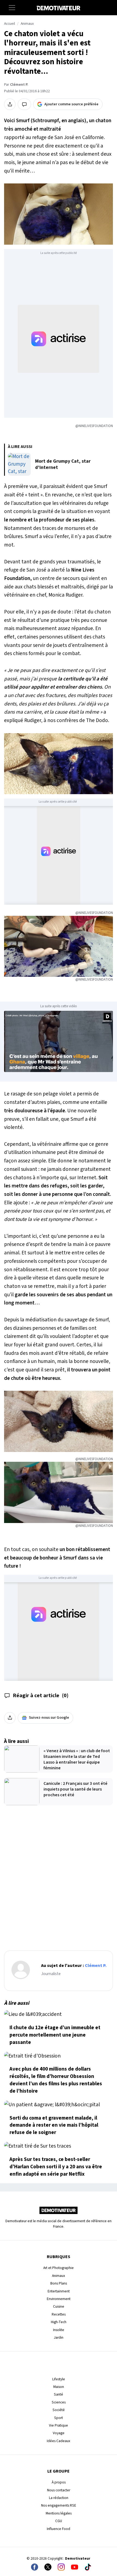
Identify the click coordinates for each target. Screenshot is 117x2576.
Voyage (59, 2433)
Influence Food (59, 2529)
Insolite (59, 2330)
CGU (59, 2521)
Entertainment (59, 2291)
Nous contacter (59, 2490)
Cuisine (59, 2306)
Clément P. (19, 85)
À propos (59, 2482)
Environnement (59, 2299)
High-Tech (59, 2322)
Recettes (59, 2314)
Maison (59, 2387)
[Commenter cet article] (24, 104)
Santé (59, 2394)
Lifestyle (59, 2379)
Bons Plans (59, 2283)
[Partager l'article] (10, 104)
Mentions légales (59, 2513)
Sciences (59, 2402)
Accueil (10, 24)
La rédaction (59, 2498)
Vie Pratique (59, 2425)
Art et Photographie (59, 2268)
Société (59, 2410)
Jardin (59, 2337)
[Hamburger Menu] (12, 8)
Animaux (27, 24)
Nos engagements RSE (59, 2505)
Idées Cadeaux (59, 2441)
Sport (59, 2418)
